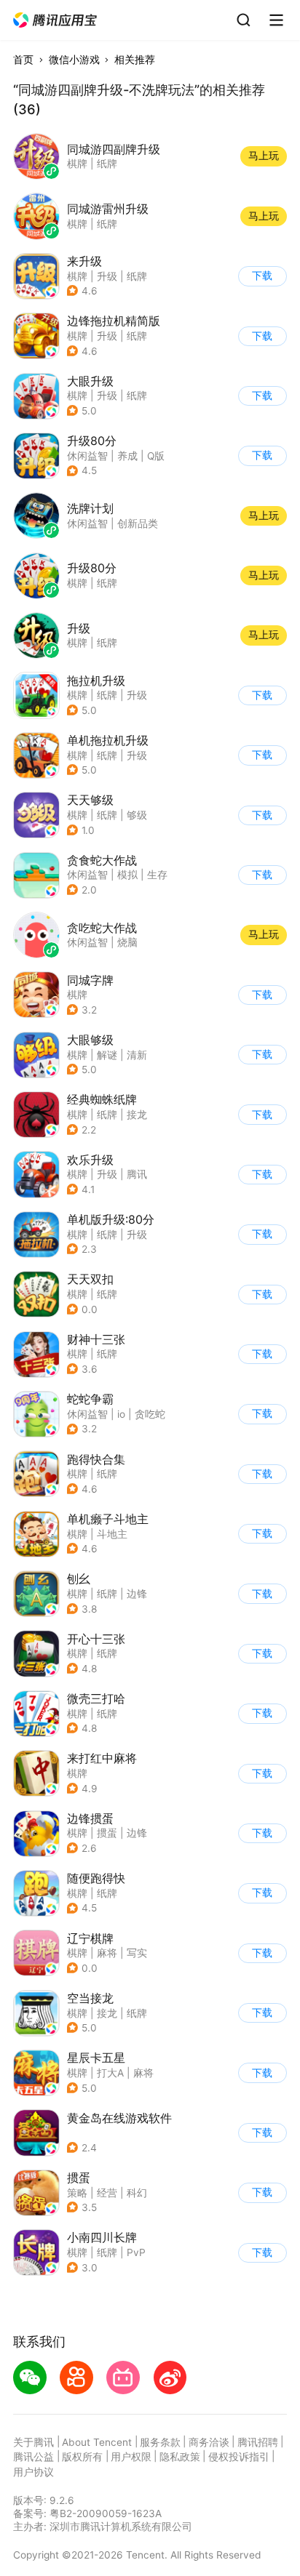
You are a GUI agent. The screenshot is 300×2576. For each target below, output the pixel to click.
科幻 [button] (137, 2193)
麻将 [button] (107, 1953)
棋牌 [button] (77, 276)
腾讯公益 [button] (33, 2457)
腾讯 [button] (137, 1174)
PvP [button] (136, 2252)
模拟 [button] (127, 875)
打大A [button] (110, 2073)
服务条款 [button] (160, 2442)
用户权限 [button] (131, 2457)
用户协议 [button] (33, 2472)
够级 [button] (137, 815)
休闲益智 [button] (87, 456)
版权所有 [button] (82, 2457)
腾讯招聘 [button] (258, 2442)
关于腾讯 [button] (33, 2442)
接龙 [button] (137, 1115)
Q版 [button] (156, 456)
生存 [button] (157, 875)
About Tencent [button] (97, 2442)
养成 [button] (127, 456)
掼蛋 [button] (107, 1833)
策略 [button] (77, 2193)
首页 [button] (23, 60)
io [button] (121, 1414)
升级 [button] (107, 276)
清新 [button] (137, 1055)
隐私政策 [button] (180, 2457)
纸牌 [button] (137, 276)
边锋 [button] (137, 1594)
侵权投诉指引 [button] (239, 2457)
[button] (56, 20)
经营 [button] (107, 2193)
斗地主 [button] (112, 1534)
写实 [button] (137, 1953)
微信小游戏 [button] (74, 60)
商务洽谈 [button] (209, 2442)
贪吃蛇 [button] (150, 1414)
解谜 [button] (107, 1055)
